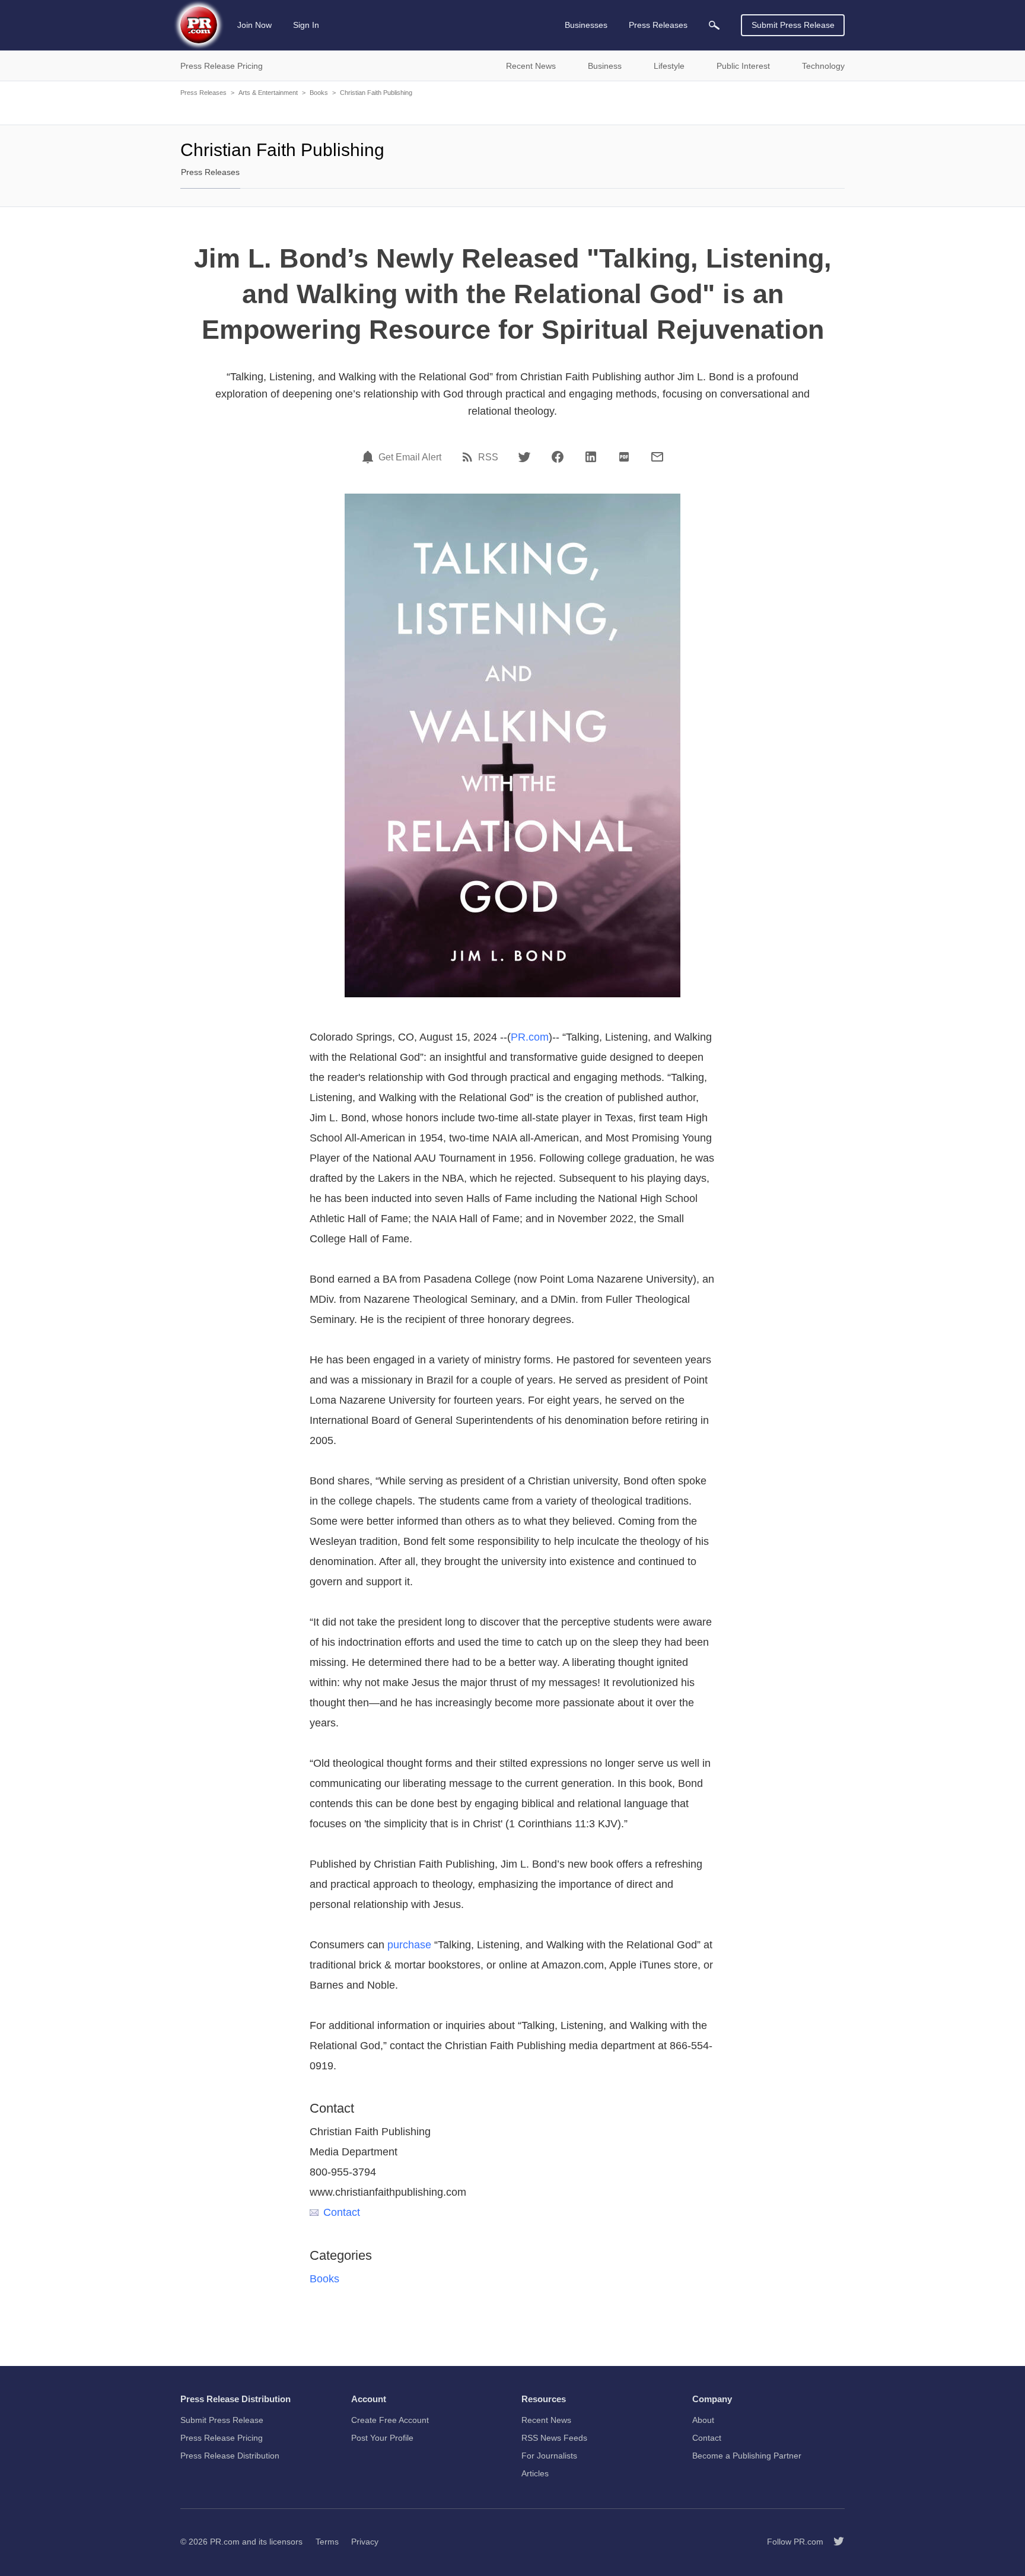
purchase (409, 1945)
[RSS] (469, 457)
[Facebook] (558, 457)
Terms (327, 2542)
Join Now (254, 25)
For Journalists (549, 2456)
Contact (342, 2212)
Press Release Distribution (230, 2456)
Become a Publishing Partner (747, 2456)
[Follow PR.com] (834, 2542)
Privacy (365, 2542)
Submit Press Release (793, 25)
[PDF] (624, 457)
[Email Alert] (370, 457)
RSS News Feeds (554, 2438)
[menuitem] (714, 25)
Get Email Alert (410, 457)
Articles (535, 2473)
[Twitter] (524, 457)
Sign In (306, 25)
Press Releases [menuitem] (658, 25)
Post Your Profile (382, 2438)
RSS (488, 457)
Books (319, 93)
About (703, 2420)
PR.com (530, 1037)
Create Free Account (390, 2420)
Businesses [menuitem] (586, 25)
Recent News (546, 2420)
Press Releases (203, 93)
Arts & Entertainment (268, 93)
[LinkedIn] (591, 457)
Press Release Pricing (222, 2438)
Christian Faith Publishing (376, 93)
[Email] (657, 457)
